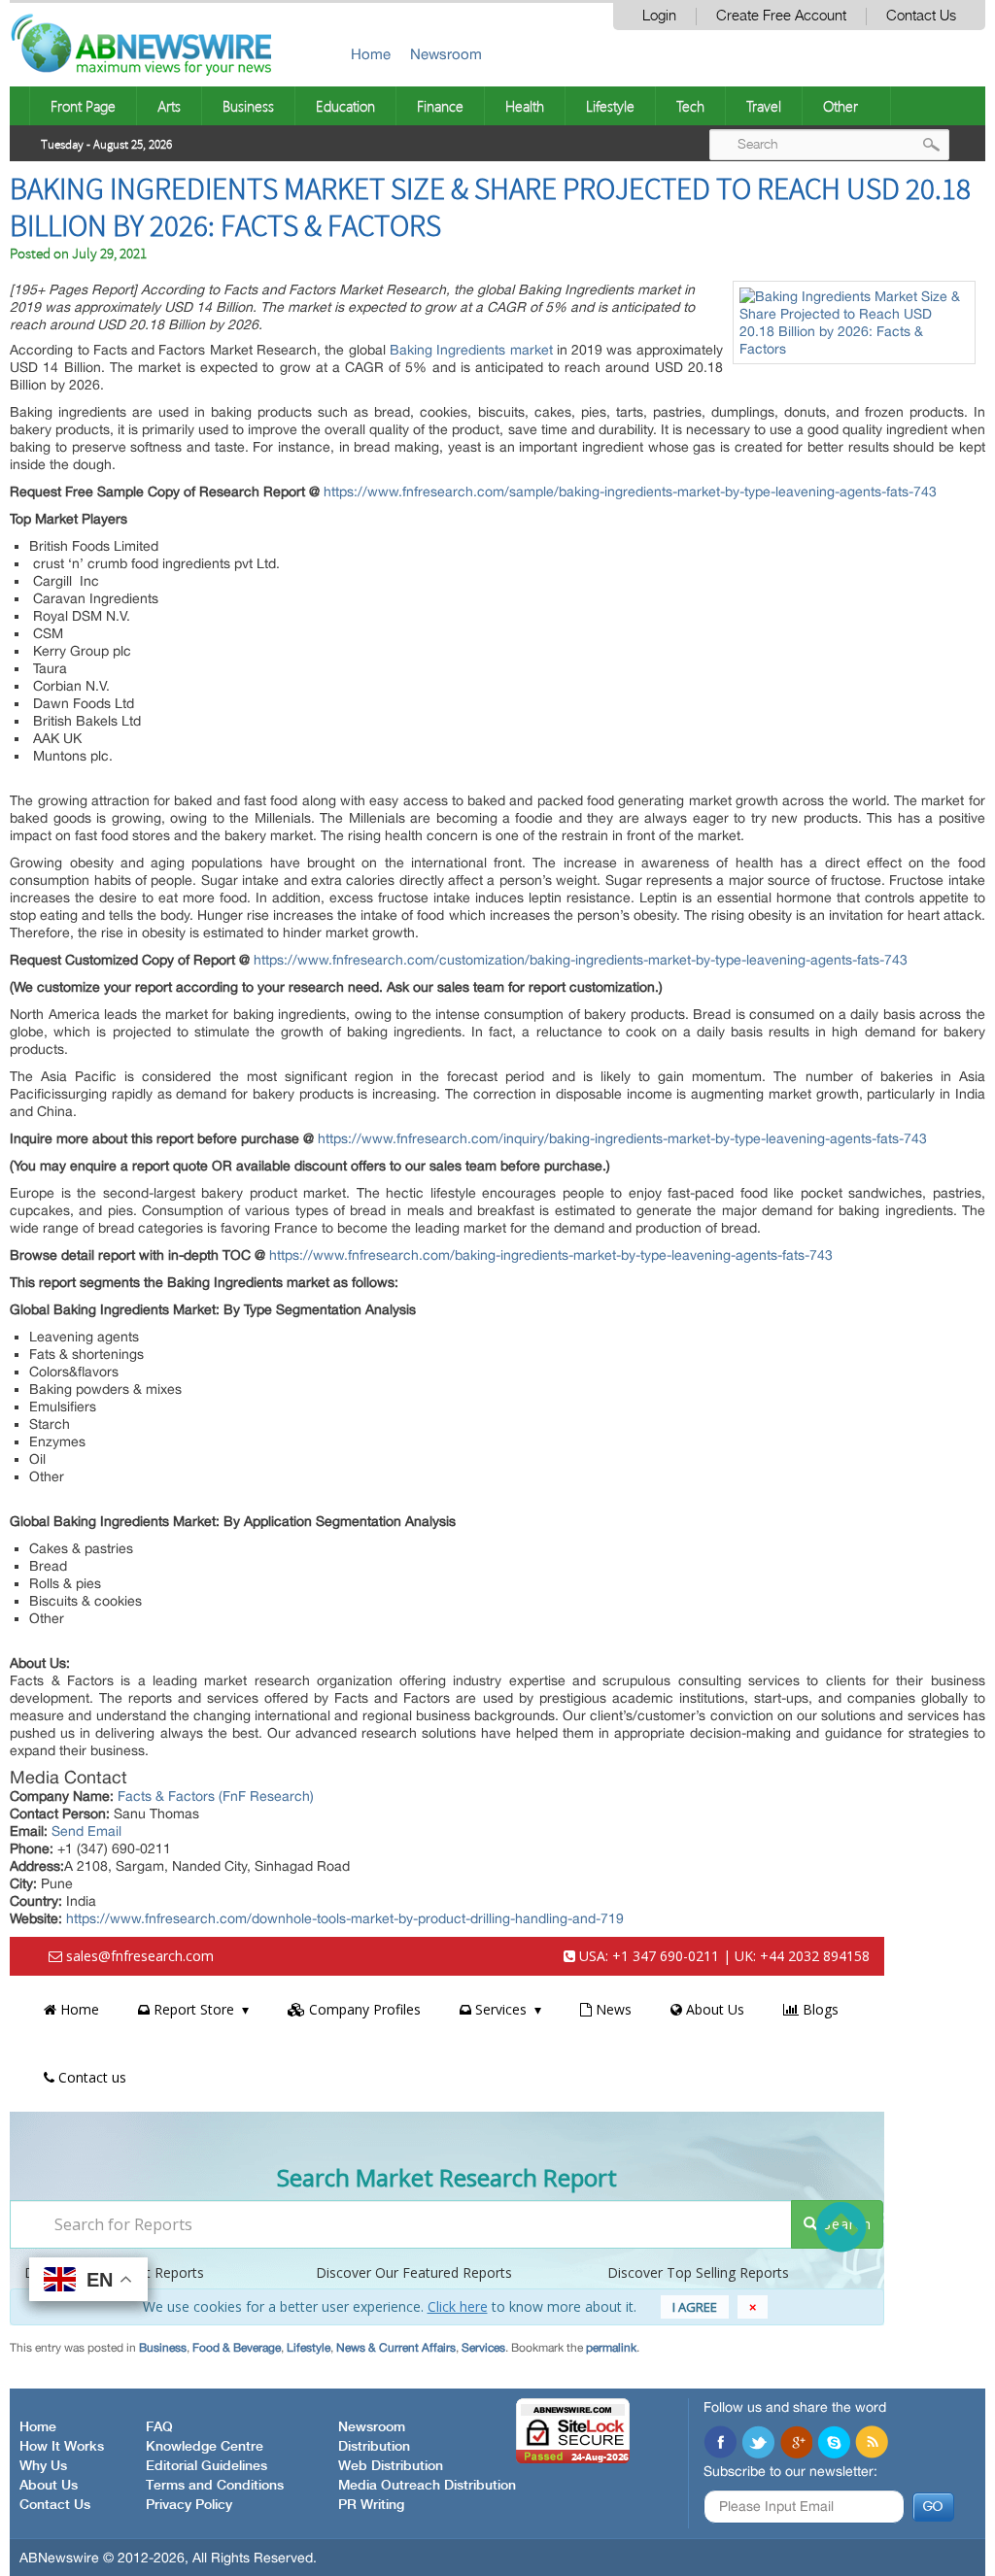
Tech (690, 106)
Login (659, 16)
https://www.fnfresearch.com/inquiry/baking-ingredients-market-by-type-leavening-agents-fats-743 (622, 1138)
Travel (764, 106)
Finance (440, 106)
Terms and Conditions (215, 2486)
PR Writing (371, 2505)
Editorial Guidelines (206, 2466)
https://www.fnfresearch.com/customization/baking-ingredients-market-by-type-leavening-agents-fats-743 (581, 960)
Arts (169, 106)
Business (248, 106)
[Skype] (834, 2444)
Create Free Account (781, 16)
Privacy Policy (189, 2505)
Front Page (83, 106)
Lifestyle (610, 106)
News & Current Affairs (396, 2348)
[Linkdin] (796, 2444)
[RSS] (872, 2444)
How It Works (62, 2447)
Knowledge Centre (205, 2447)
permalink (611, 2348)
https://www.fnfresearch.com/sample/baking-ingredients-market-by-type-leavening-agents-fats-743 (630, 491)
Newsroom (446, 54)
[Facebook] (720, 2444)
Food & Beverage (237, 2348)
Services (483, 2348)
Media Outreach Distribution (427, 2486)
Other (841, 106)
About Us (49, 2486)
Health (525, 106)
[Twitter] (758, 2444)
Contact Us (921, 16)
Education (345, 106)
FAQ (159, 2427)
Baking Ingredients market (471, 350)
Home (371, 54)
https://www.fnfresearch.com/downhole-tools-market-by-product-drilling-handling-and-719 (345, 1918)
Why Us (43, 2466)
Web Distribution (391, 2466)
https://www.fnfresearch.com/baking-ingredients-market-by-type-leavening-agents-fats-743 (551, 1255)
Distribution (374, 2447)
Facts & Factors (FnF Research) (216, 1796)
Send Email (86, 1831)
